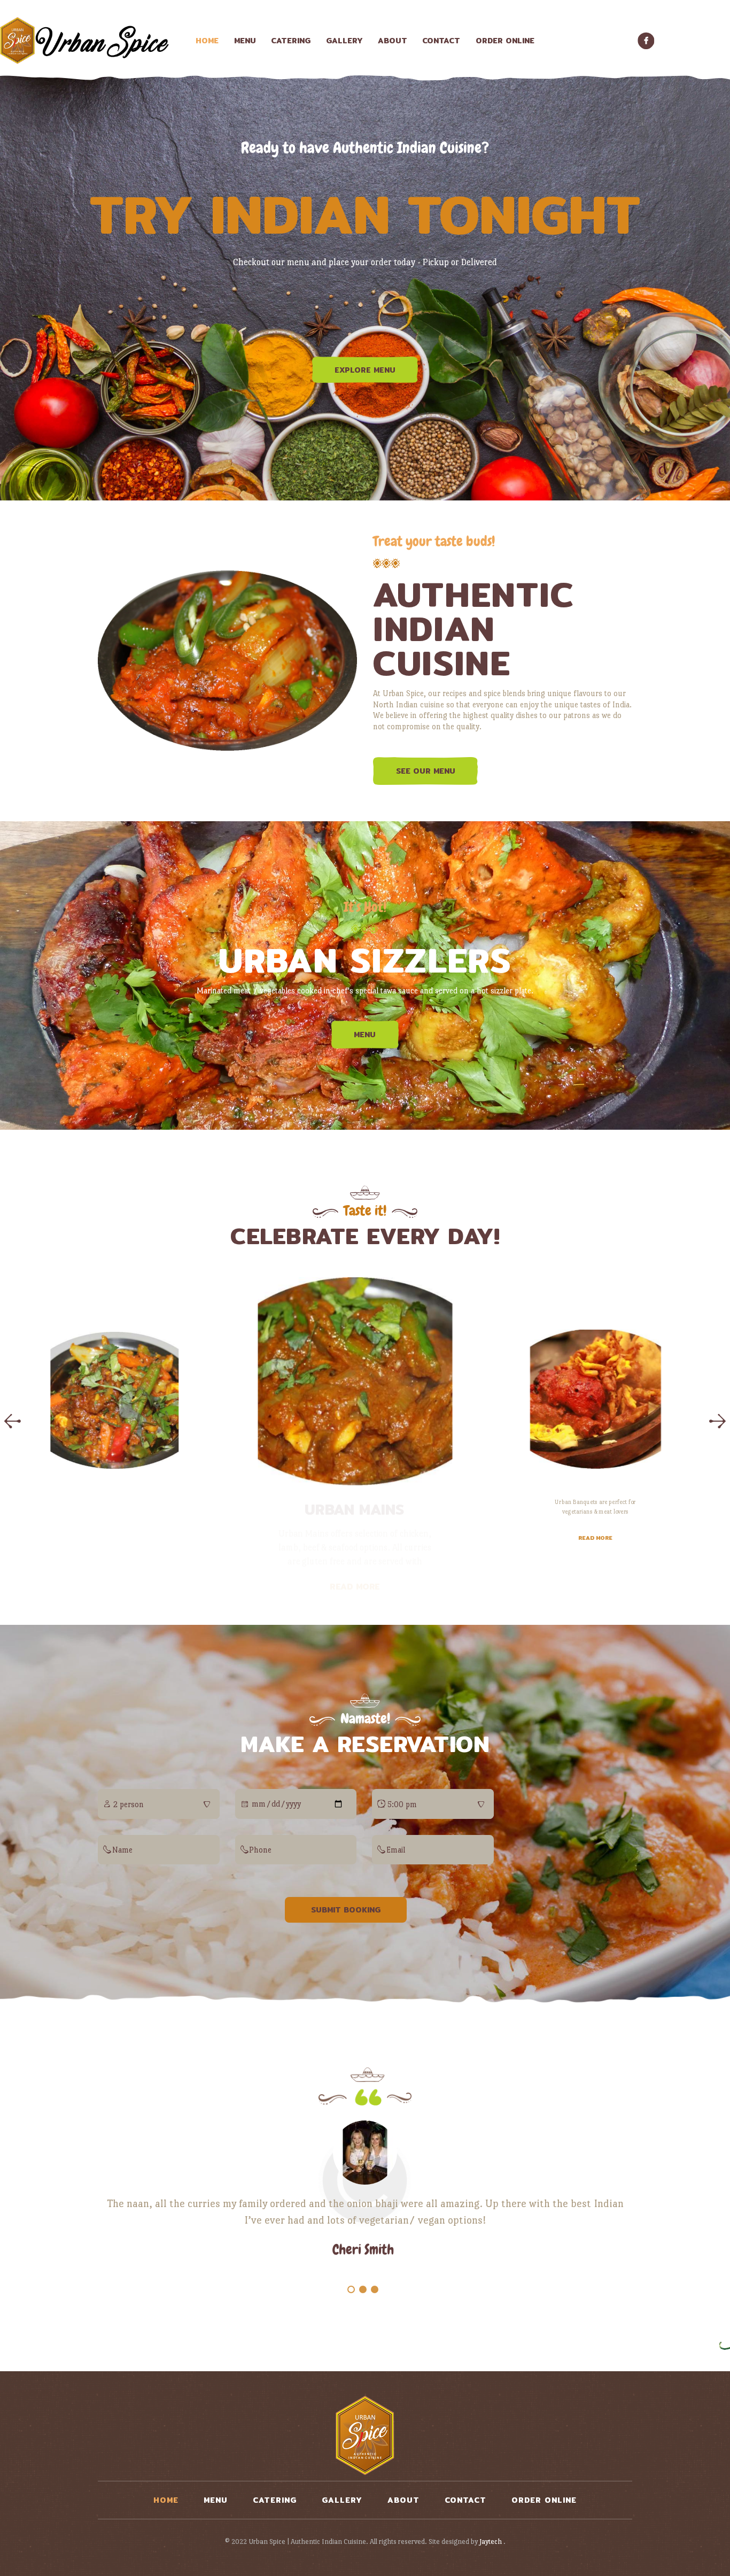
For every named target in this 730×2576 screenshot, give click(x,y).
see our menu (426, 771)
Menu (365, 1035)
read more (365, 1589)
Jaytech (491, 2542)
